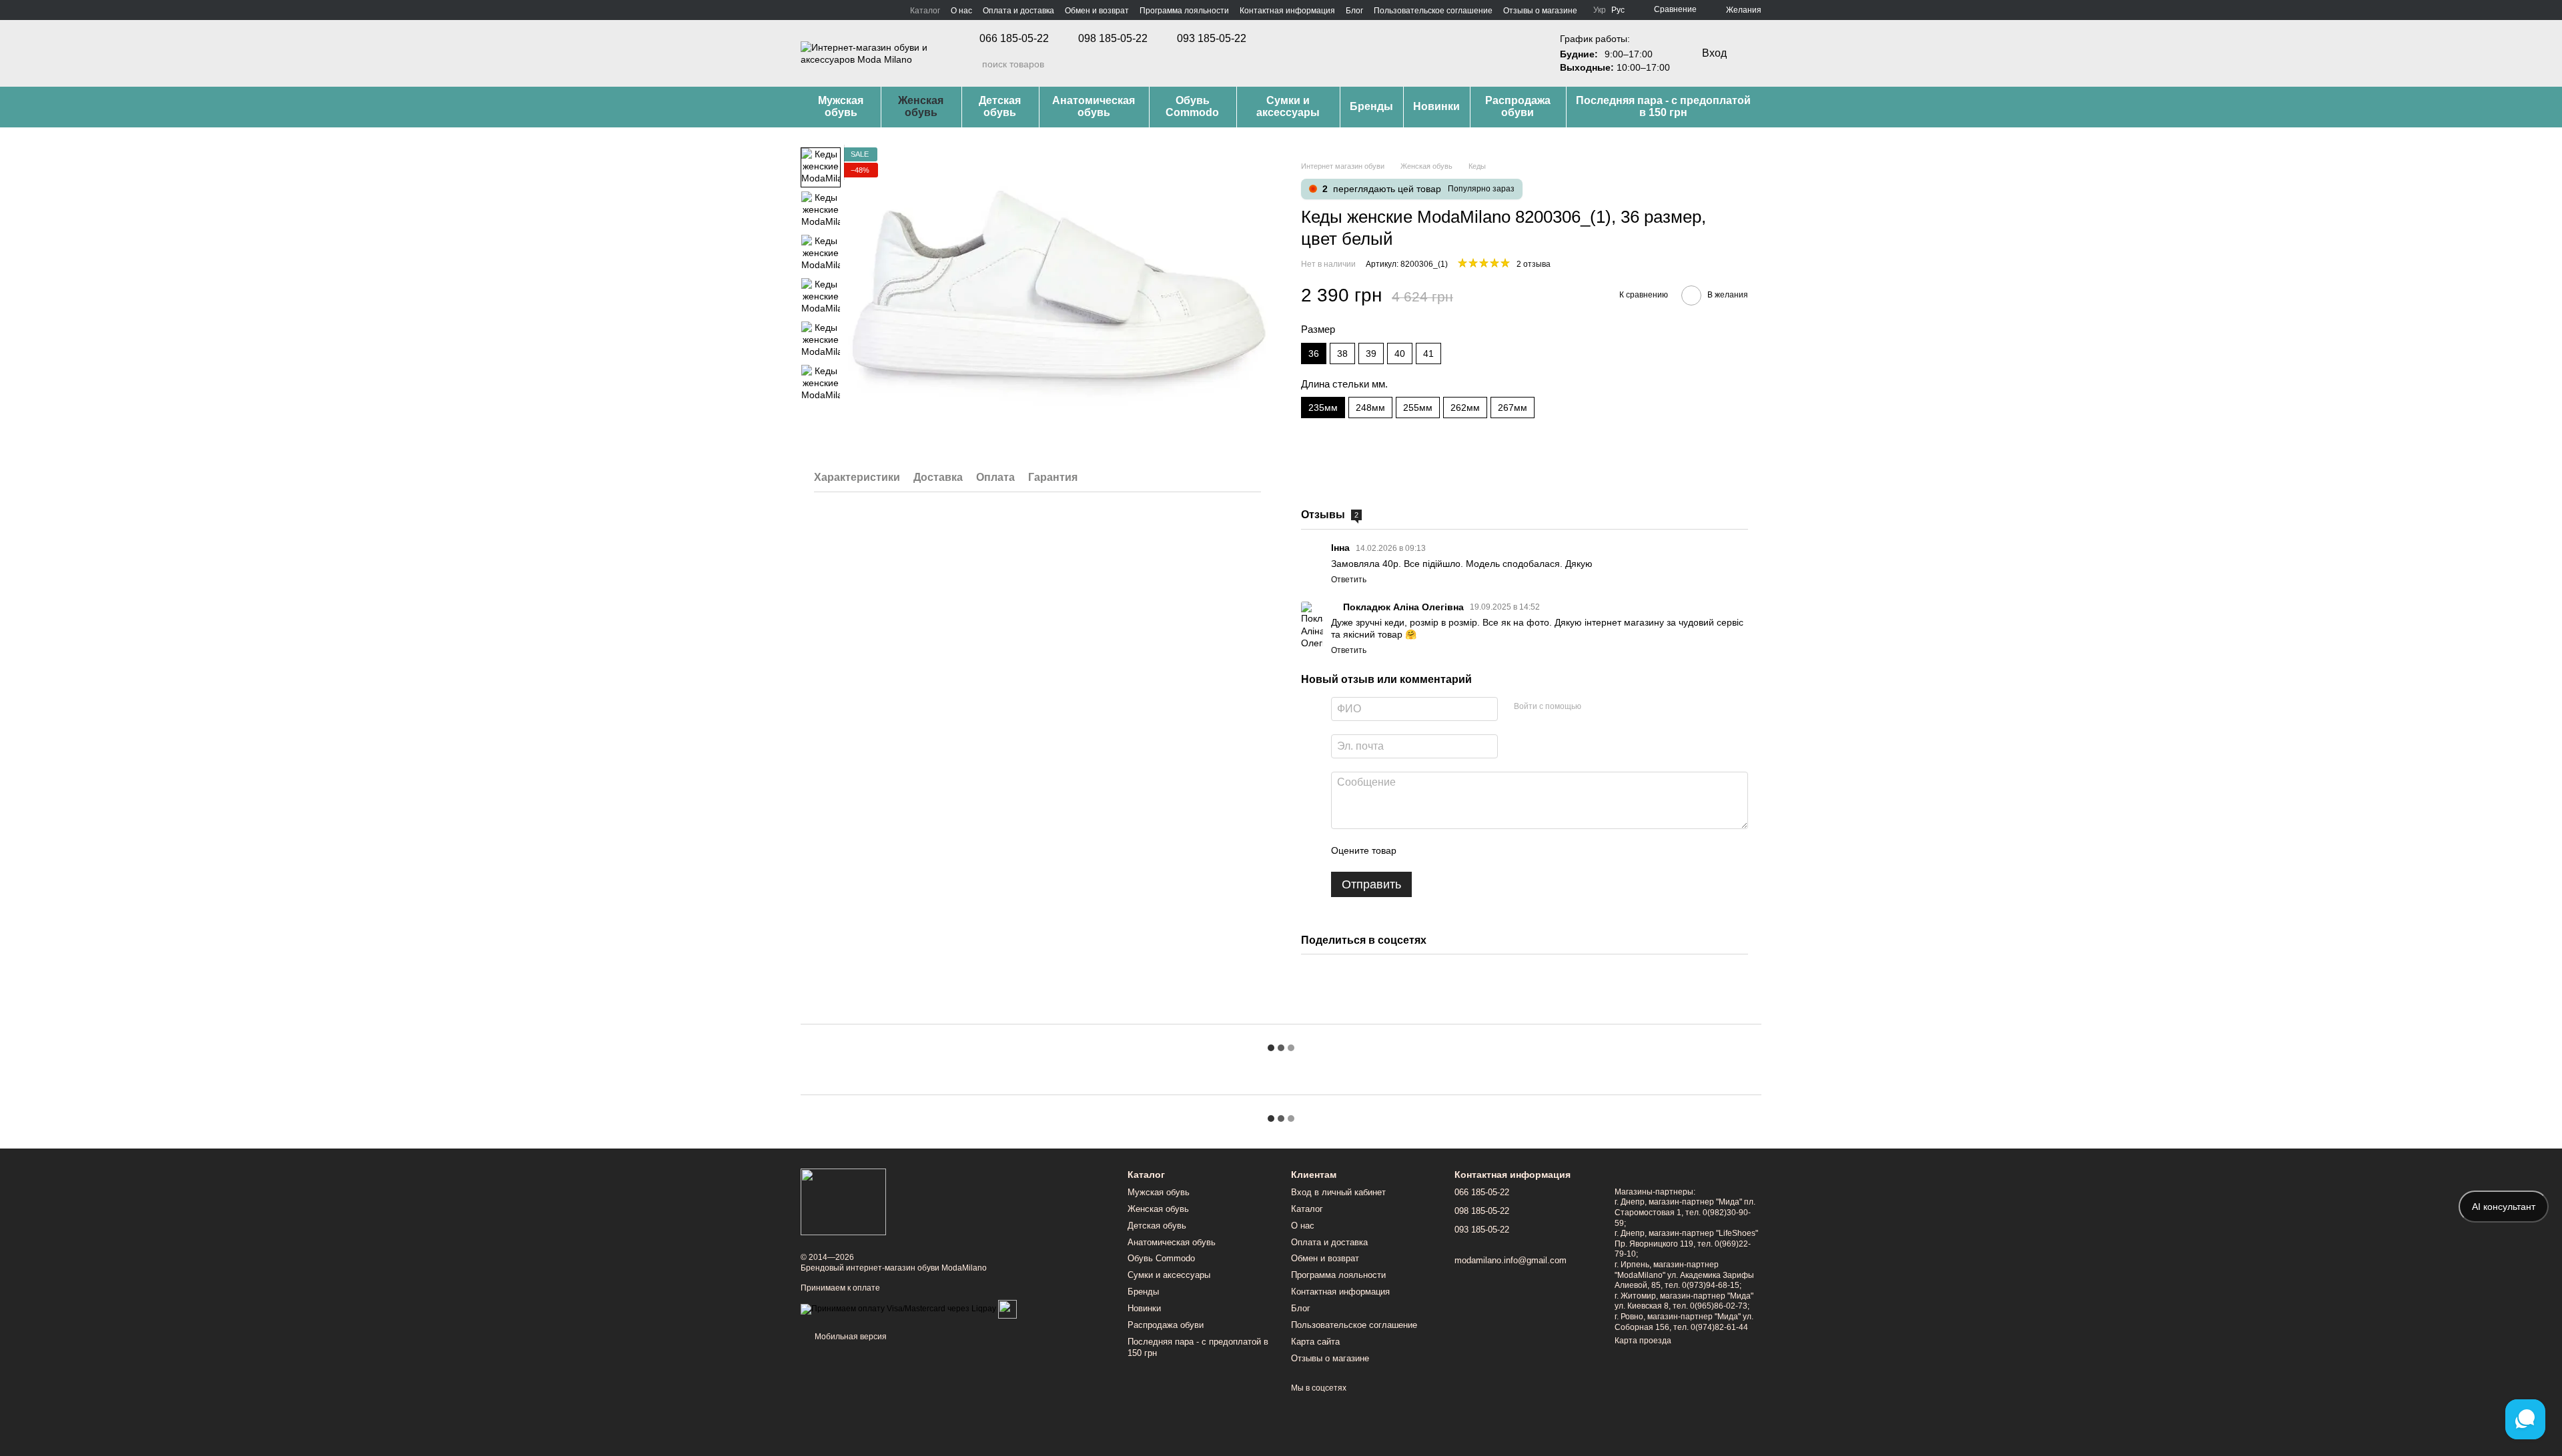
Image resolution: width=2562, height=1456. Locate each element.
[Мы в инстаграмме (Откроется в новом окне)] (822, 10)
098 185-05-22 (1113, 39)
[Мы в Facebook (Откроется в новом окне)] (806, 10)
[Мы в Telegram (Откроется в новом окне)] (838, 10)
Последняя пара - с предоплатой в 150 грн (1663, 106)
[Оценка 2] (1440, 850)
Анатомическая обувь (1094, 106)
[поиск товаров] (971, 64)
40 (1400, 353)
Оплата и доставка (1018, 11)
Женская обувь (921, 106)
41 (1428, 353)
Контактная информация (1287, 11)
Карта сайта (1315, 1342)
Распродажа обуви (1518, 106)
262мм (1465, 408)
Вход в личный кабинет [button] (1338, 1192)
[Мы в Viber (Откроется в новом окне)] (854, 10)
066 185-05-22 (1014, 39)
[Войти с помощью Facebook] (1596, 707)
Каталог (925, 11)
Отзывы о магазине (1540, 11)
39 (1371, 353)
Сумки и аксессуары (1288, 106)
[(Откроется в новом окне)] (1007, 1309)
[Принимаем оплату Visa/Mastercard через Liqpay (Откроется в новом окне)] (898, 1309)
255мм (1418, 408)
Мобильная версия (850, 1337)
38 (1342, 353)
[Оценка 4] (1482, 850)
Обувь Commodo (1192, 106)
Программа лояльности (1184, 11)
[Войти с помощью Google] (1617, 707)
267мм (1513, 408)
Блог (1354, 11)
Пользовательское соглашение (1433, 11)
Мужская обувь (841, 106)
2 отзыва (1534, 264)
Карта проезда (1643, 1341)
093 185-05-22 (1212, 39)
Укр (1600, 10)
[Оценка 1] (1418, 850)
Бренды (1371, 106)
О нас (961, 11)
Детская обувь (1000, 106)
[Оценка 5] (1504, 850)
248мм (1370, 408)
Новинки (1436, 106)
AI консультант (2504, 1207)
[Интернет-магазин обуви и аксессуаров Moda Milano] (843, 1201)
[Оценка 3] (1461, 850)
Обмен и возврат (1097, 11)
